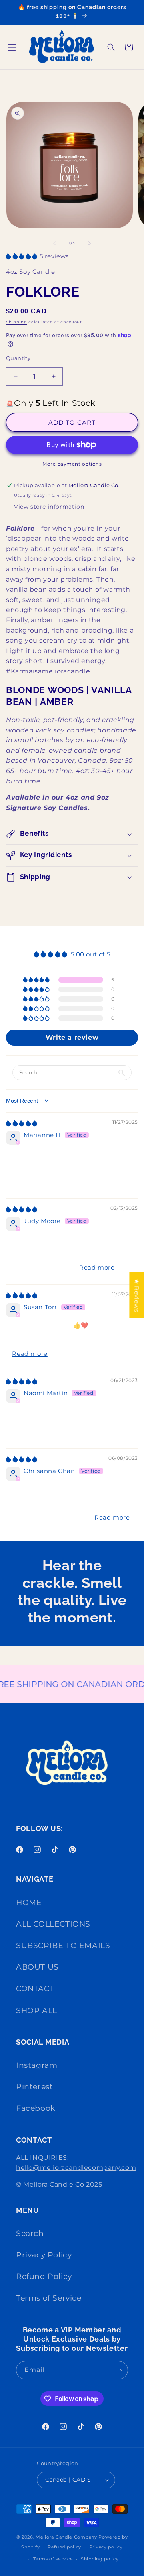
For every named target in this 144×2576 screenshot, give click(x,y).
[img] (22, 1123)
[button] (12, 47)
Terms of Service (49, 2298)
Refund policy (64, 2547)
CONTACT (35, 1989)
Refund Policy (44, 2276)
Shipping (17, 322)
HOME (29, 1903)
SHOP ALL (37, 2011)
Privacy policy (106, 2547)
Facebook (36, 2108)
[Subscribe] (119, 2370)
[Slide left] (54, 243)
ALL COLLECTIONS (53, 1924)
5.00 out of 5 (90, 954)
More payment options (72, 464)
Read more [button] (97, 1267)
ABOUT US (37, 1967)
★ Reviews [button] (137, 1295)
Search (30, 2233)
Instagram (37, 2065)
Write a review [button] (72, 1037)
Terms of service (53, 2559)
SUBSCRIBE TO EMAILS (63, 1946)
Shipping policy (100, 2559)
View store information (49, 507)
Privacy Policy (44, 2255)
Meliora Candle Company (66, 2537)
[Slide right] (90, 243)
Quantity (18, 358)
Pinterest (34, 2087)
